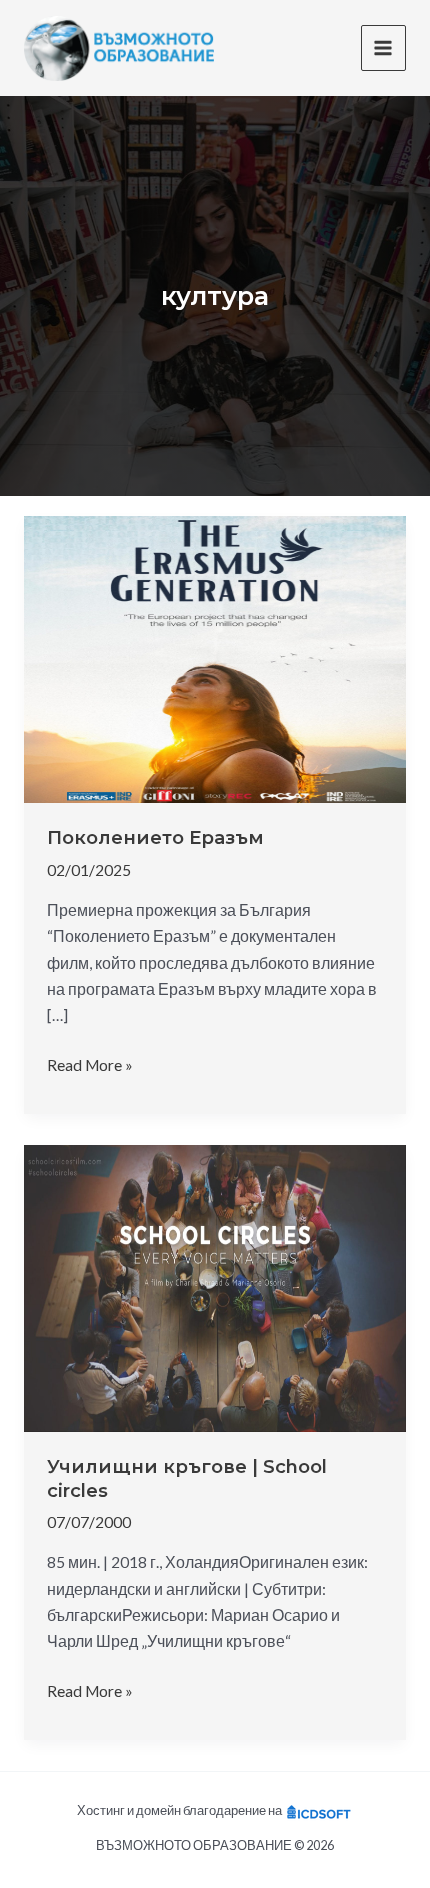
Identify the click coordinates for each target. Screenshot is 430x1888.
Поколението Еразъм (155, 837)
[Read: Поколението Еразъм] (215, 657)
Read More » (90, 1066)
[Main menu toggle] (383, 47)
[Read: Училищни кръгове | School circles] (215, 1286)
